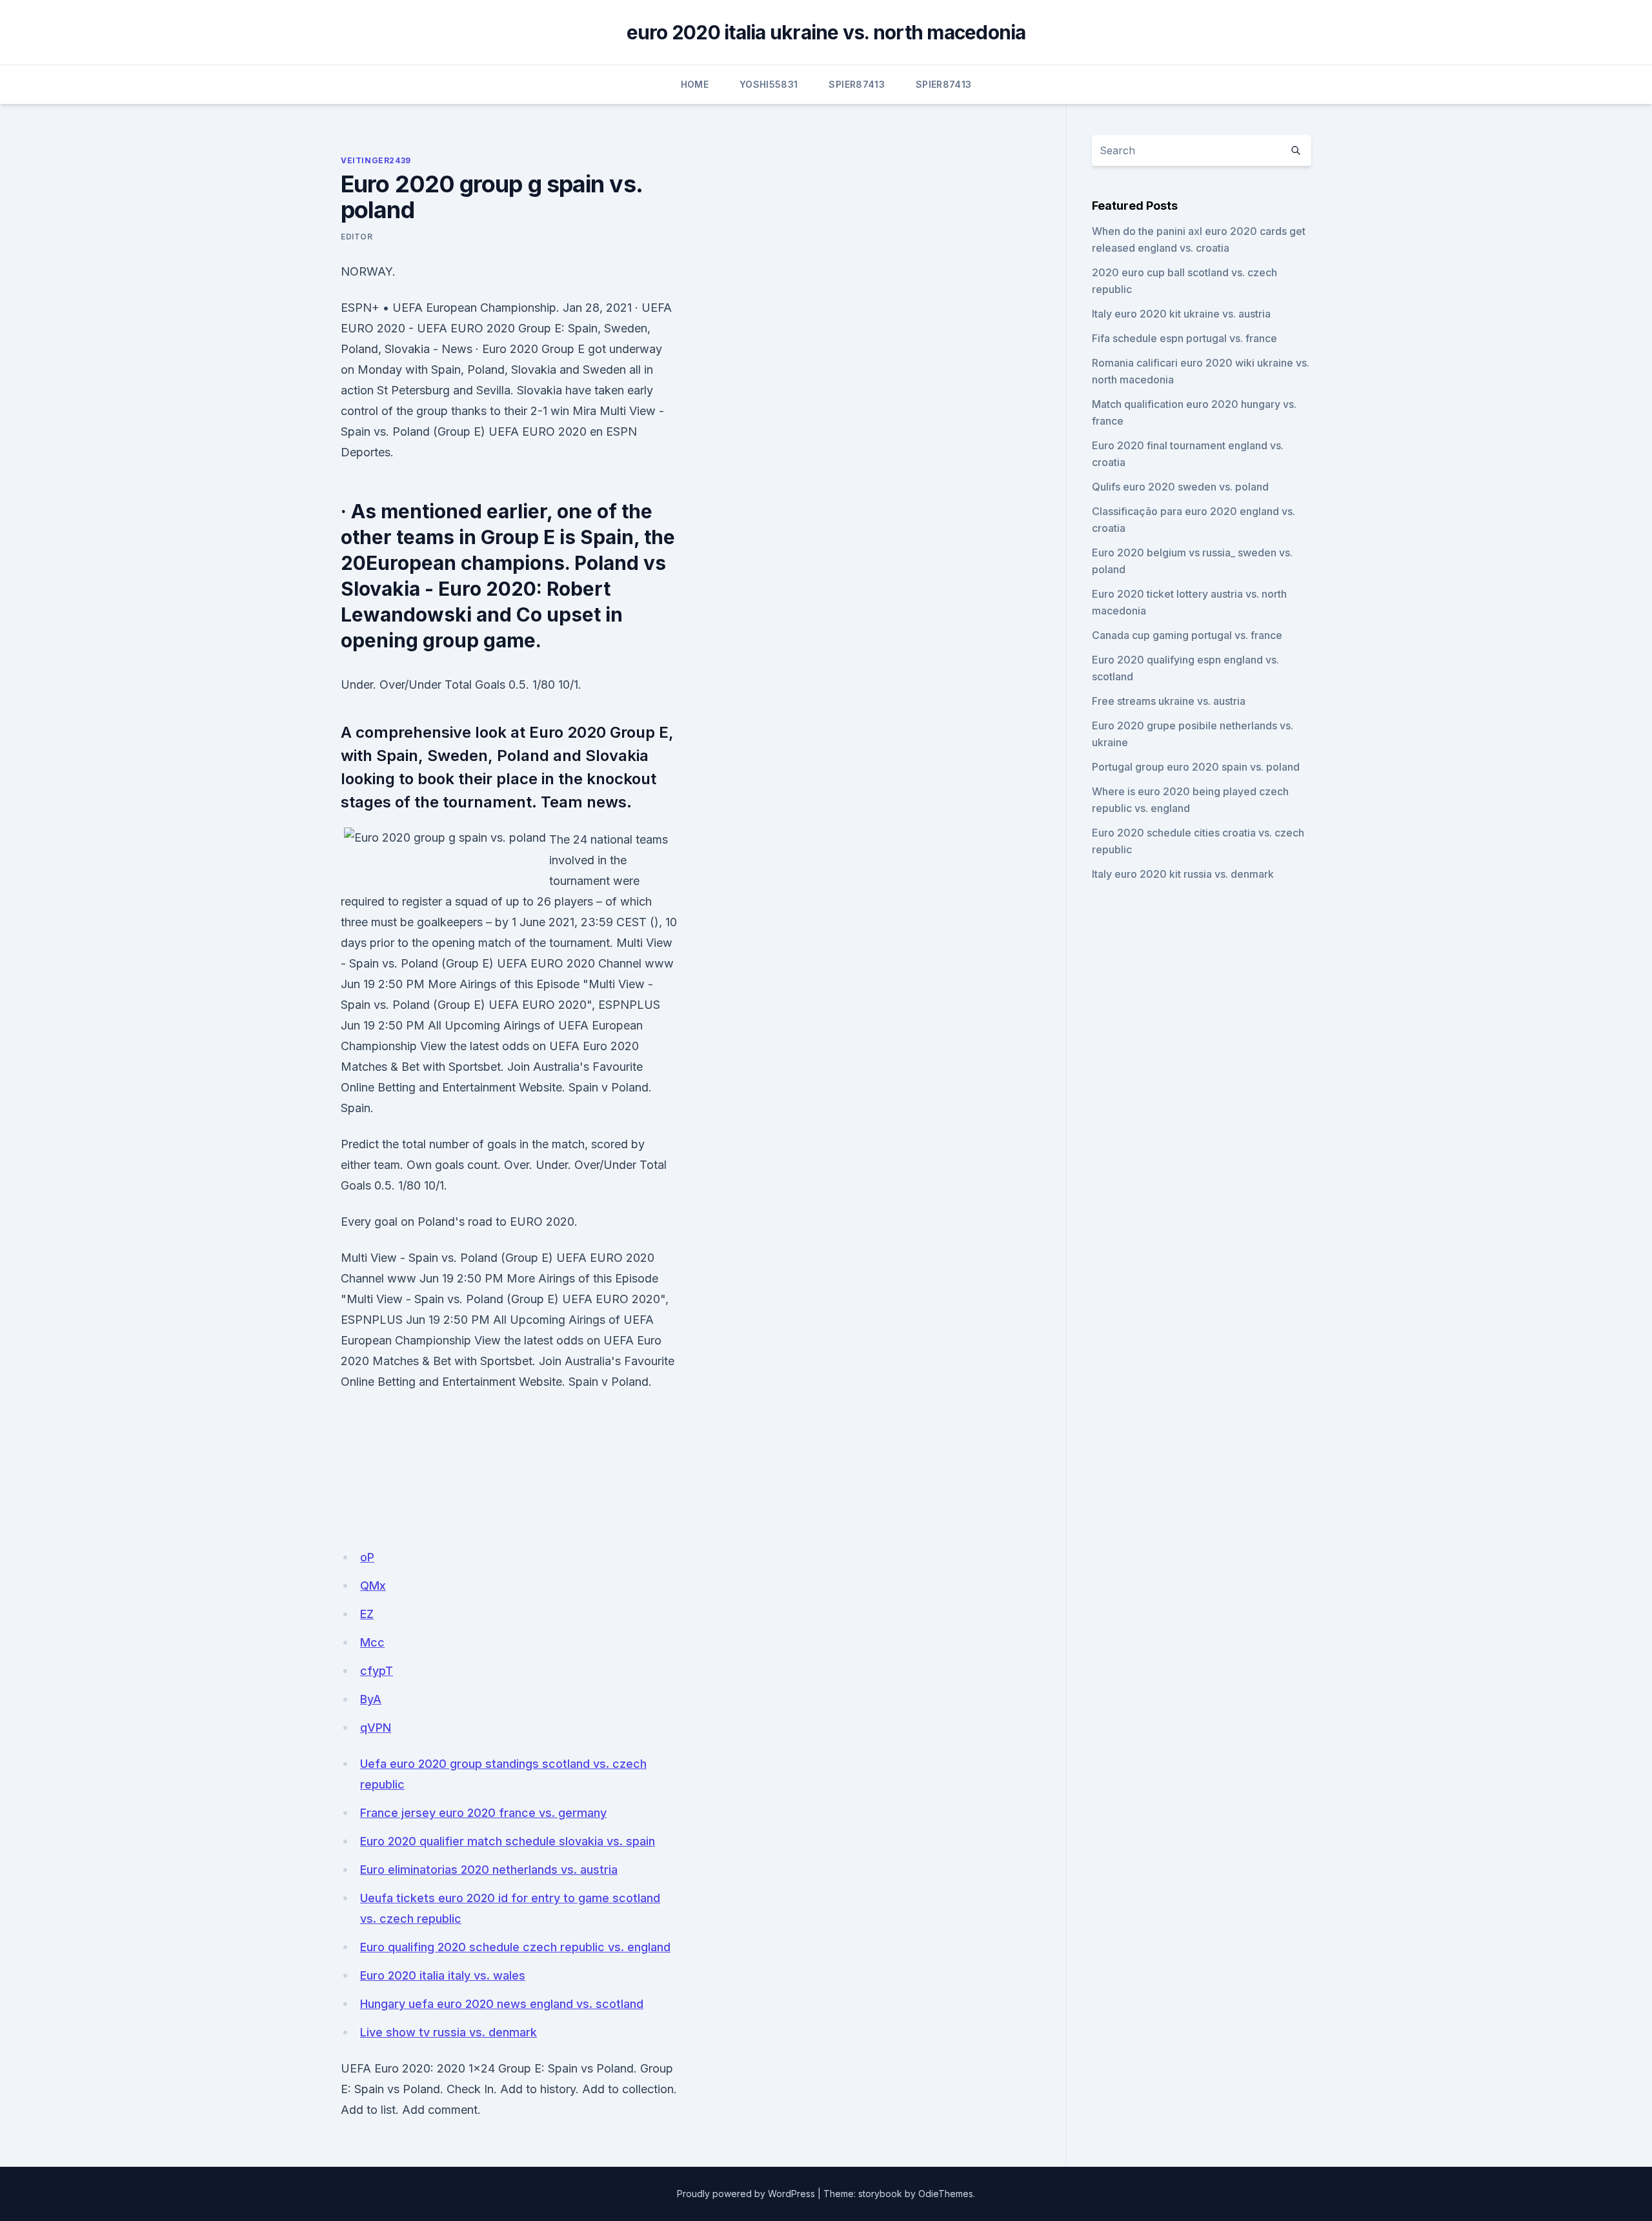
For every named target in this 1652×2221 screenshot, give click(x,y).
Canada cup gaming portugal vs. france (1187, 635)
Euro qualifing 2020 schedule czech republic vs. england (515, 1947)
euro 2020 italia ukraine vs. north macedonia (826, 32)
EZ (367, 1614)
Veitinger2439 (376, 160)
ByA (371, 1699)
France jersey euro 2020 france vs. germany (483, 1813)
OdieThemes (946, 2194)
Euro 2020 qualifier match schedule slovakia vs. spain (508, 1841)
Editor (357, 237)
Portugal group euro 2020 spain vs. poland (1196, 767)
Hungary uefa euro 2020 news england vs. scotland (502, 2004)
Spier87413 (857, 84)
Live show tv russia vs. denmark (448, 2032)
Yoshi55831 (769, 84)
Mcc (372, 1642)
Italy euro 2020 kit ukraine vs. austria (1181, 314)
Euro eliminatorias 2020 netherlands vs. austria (489, 1870)
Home (695, 84)
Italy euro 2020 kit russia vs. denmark (1183, 874)
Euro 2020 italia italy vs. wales (443, 1975)
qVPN (376, 1728)
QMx (373, 1586)
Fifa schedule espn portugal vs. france (1184, 338)
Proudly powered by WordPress (746, 2194)
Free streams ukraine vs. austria (1169, 701)
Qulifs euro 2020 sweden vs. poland (1180, 487)
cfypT (377, 1671)
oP (367, 1557)
